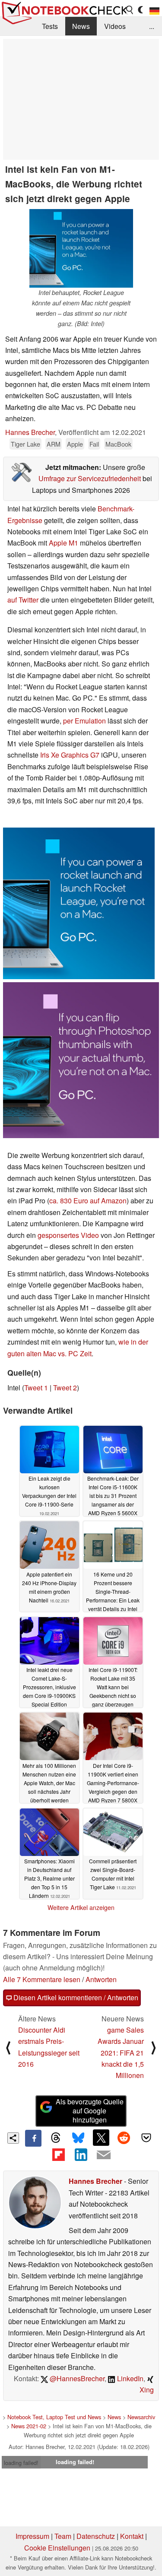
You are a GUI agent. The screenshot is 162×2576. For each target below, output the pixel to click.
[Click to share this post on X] (101, 2138)
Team (63, 2536)
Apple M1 (64, 543)
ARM (54, 444)
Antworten (101, 1979)
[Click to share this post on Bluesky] (78, 2138)
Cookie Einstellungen (57, 2548)
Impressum (32, 2536)
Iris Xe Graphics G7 (70, 755)
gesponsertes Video (68, 1235)
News (81, 26)
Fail (94, 444)
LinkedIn (129, 2378)
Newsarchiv (141, 2417)
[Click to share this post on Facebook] (33, 2138)
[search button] (130, 10)
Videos (115, 26)
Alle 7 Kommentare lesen (42, 1979)
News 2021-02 (29, 2426)
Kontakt (132, 2536)
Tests (50, 26)
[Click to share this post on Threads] (56, 2138)
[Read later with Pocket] (146, 2138)
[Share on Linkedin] (81, 2155)
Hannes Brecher (30, 432)
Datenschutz (96, 2536)
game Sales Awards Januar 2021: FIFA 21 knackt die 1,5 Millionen (121, 2053)
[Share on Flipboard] (58, 2155)
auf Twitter (23, 600)
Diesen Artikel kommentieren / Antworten (75, 1997)
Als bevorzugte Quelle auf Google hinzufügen (90, 2111)
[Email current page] (104, 2155)
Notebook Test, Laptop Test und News (54, 2417)
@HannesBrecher (76, 2378)
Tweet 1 (36, 1388)
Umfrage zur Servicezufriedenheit (90, 478)
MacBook (118, 444)
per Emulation (84, 721)
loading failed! (21, 2463)
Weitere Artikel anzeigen (81, 1907)
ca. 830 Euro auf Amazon (88, 1201)
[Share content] (13, 2138)
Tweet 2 (65, 1388)
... (152, 26)
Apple (75, 444)
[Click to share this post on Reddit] (124, 2138)
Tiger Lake (25, 444)
